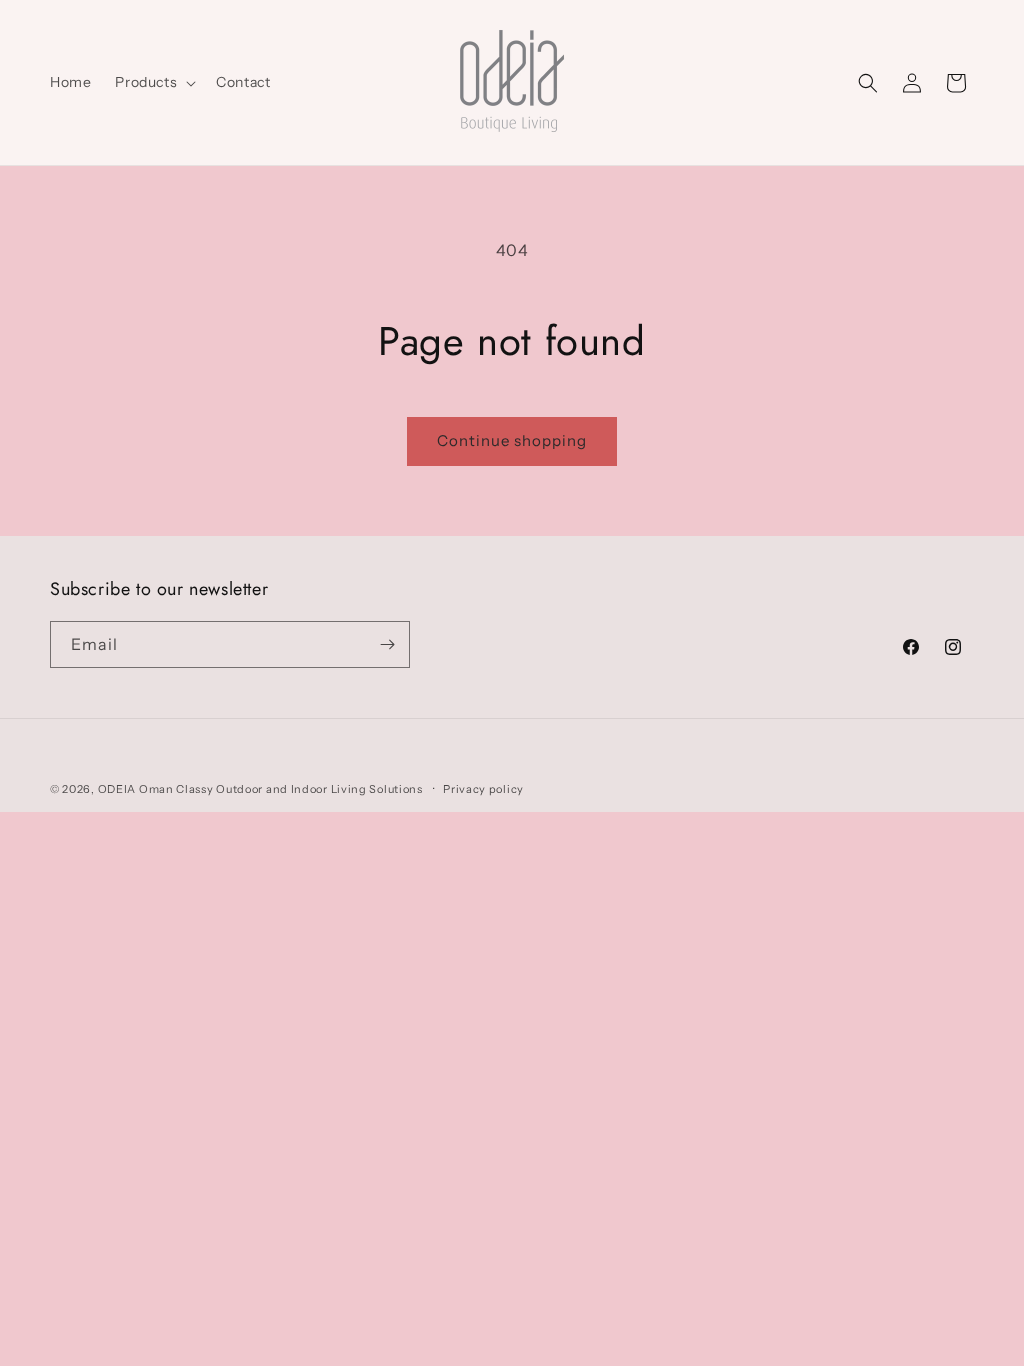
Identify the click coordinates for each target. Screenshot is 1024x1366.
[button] (153, 82)
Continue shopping (512, 440)
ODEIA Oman (136, 789)
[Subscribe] (387, 644)
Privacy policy (483, 789)
